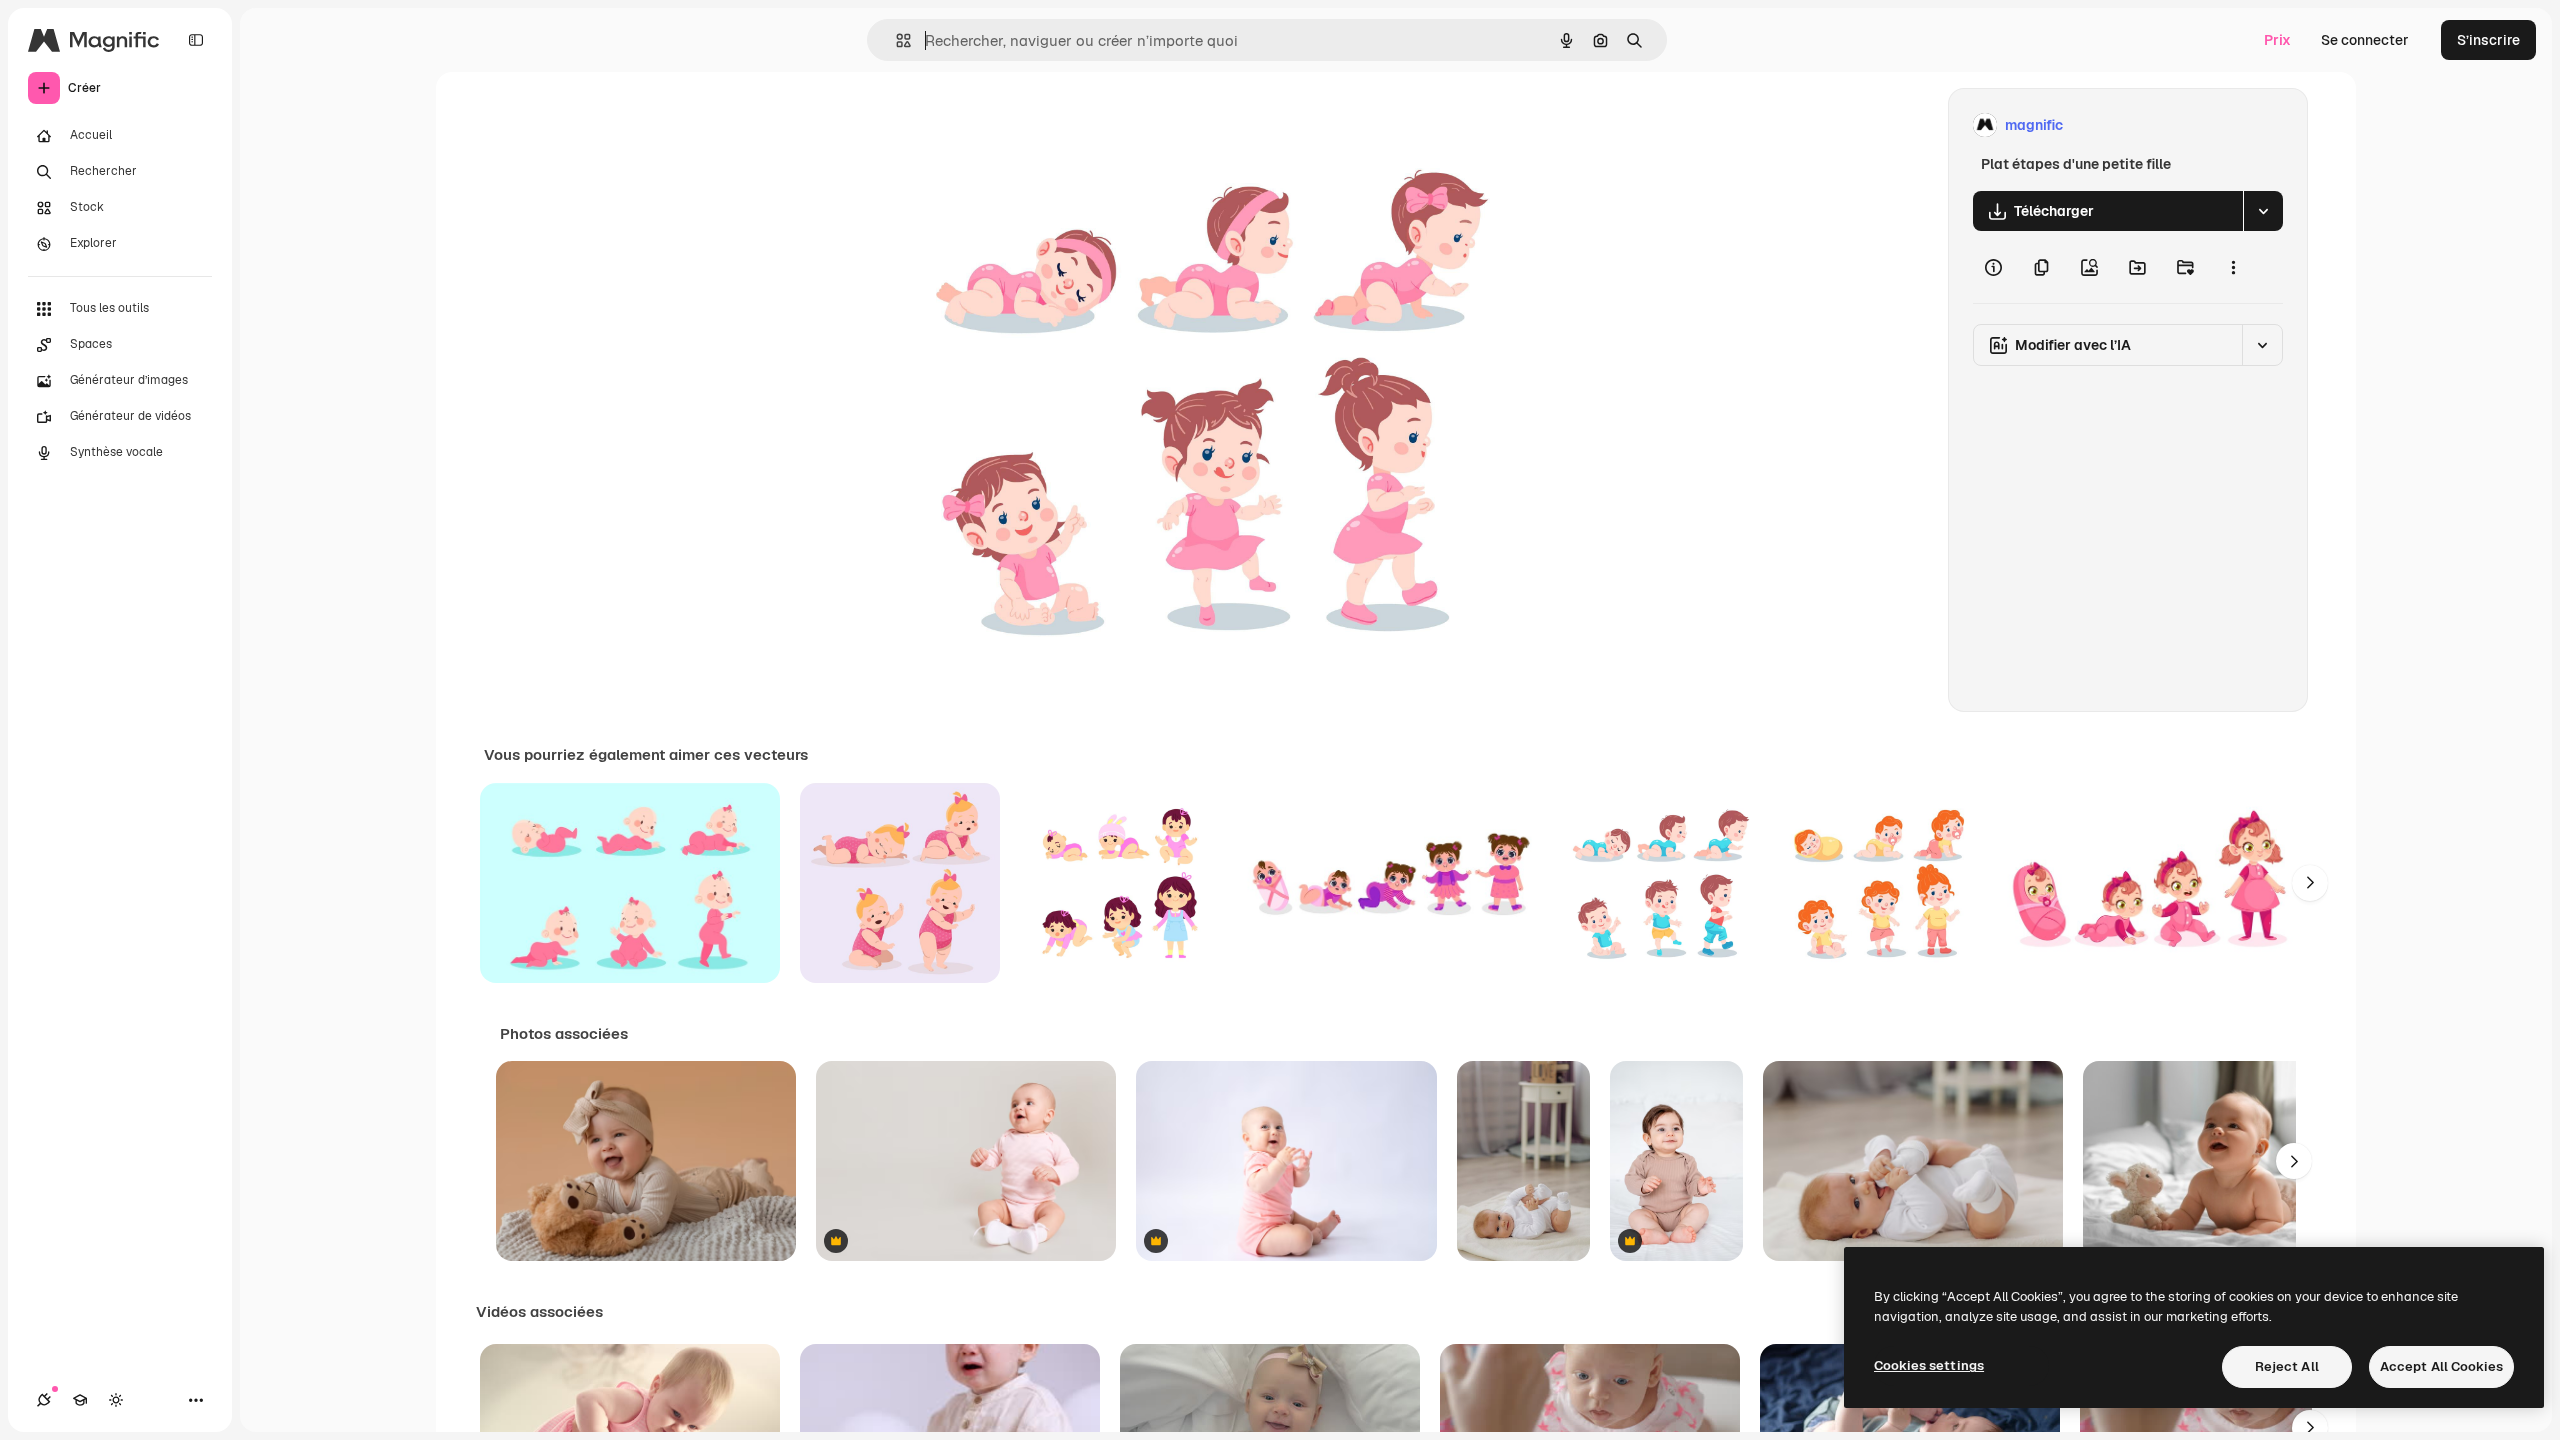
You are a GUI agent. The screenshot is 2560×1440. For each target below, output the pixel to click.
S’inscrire (2488, 40)
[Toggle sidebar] (196, 40)
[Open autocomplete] (895, 40)
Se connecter (2365, 40)
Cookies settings (1929, 1365)
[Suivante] (2310, 883)
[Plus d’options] (2233, 267)
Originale (1028, 125)
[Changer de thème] (116, 1400)
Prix (2277, 40)
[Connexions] (44, 1400)
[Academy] (80, 1400)
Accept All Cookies (2441, 1366)
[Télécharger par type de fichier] (2263, 211)
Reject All (2287, 1366)
